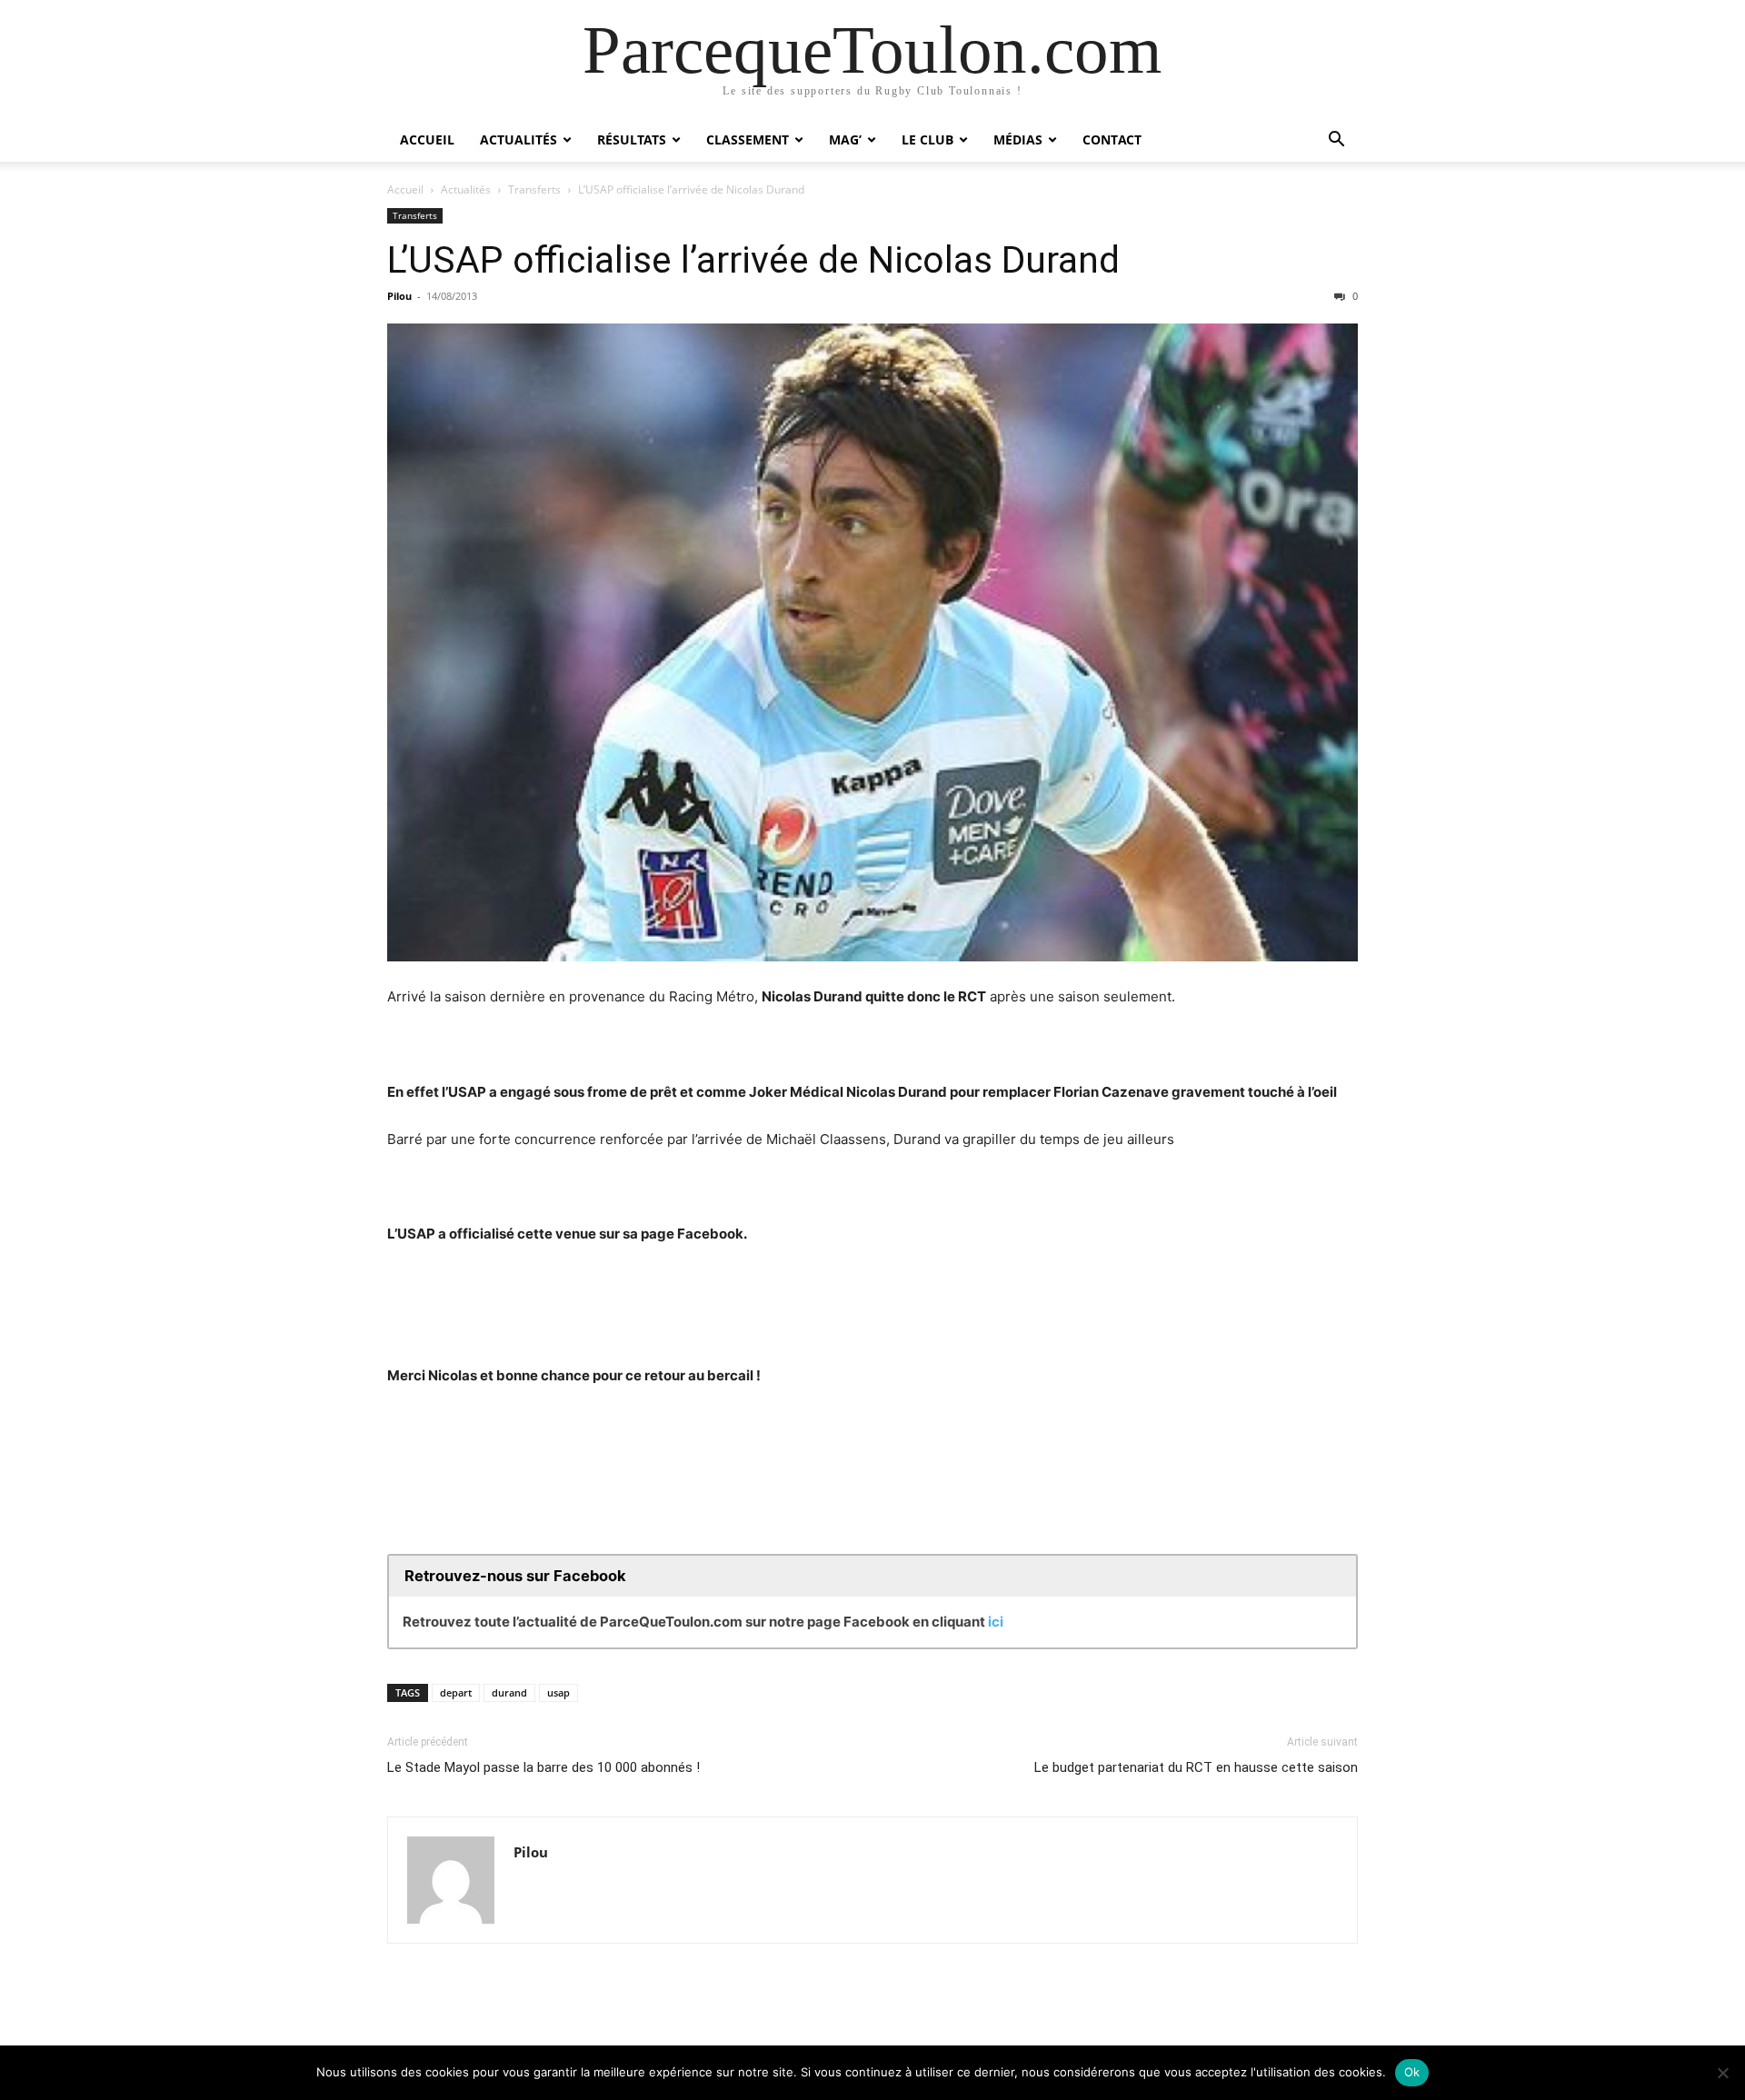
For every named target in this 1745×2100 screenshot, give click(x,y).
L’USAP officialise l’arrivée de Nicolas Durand (753, 260)
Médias (1018, 139)
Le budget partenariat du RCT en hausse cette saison (1196, 1767)
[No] (1722, 2073)
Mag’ (845, 139)
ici (996, 1622)
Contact (1112, 139)
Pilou (399, 296)
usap (558, 1692)
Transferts (534, 189)
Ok (1412, 2072)
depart (456, 1692)
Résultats (632, 139)
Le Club (927, 139)
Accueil (427, 139)
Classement (748, 139)
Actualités (519, 139)
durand (509, 1692)
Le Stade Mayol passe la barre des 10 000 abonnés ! (543, 1767)
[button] (1336, 141)
